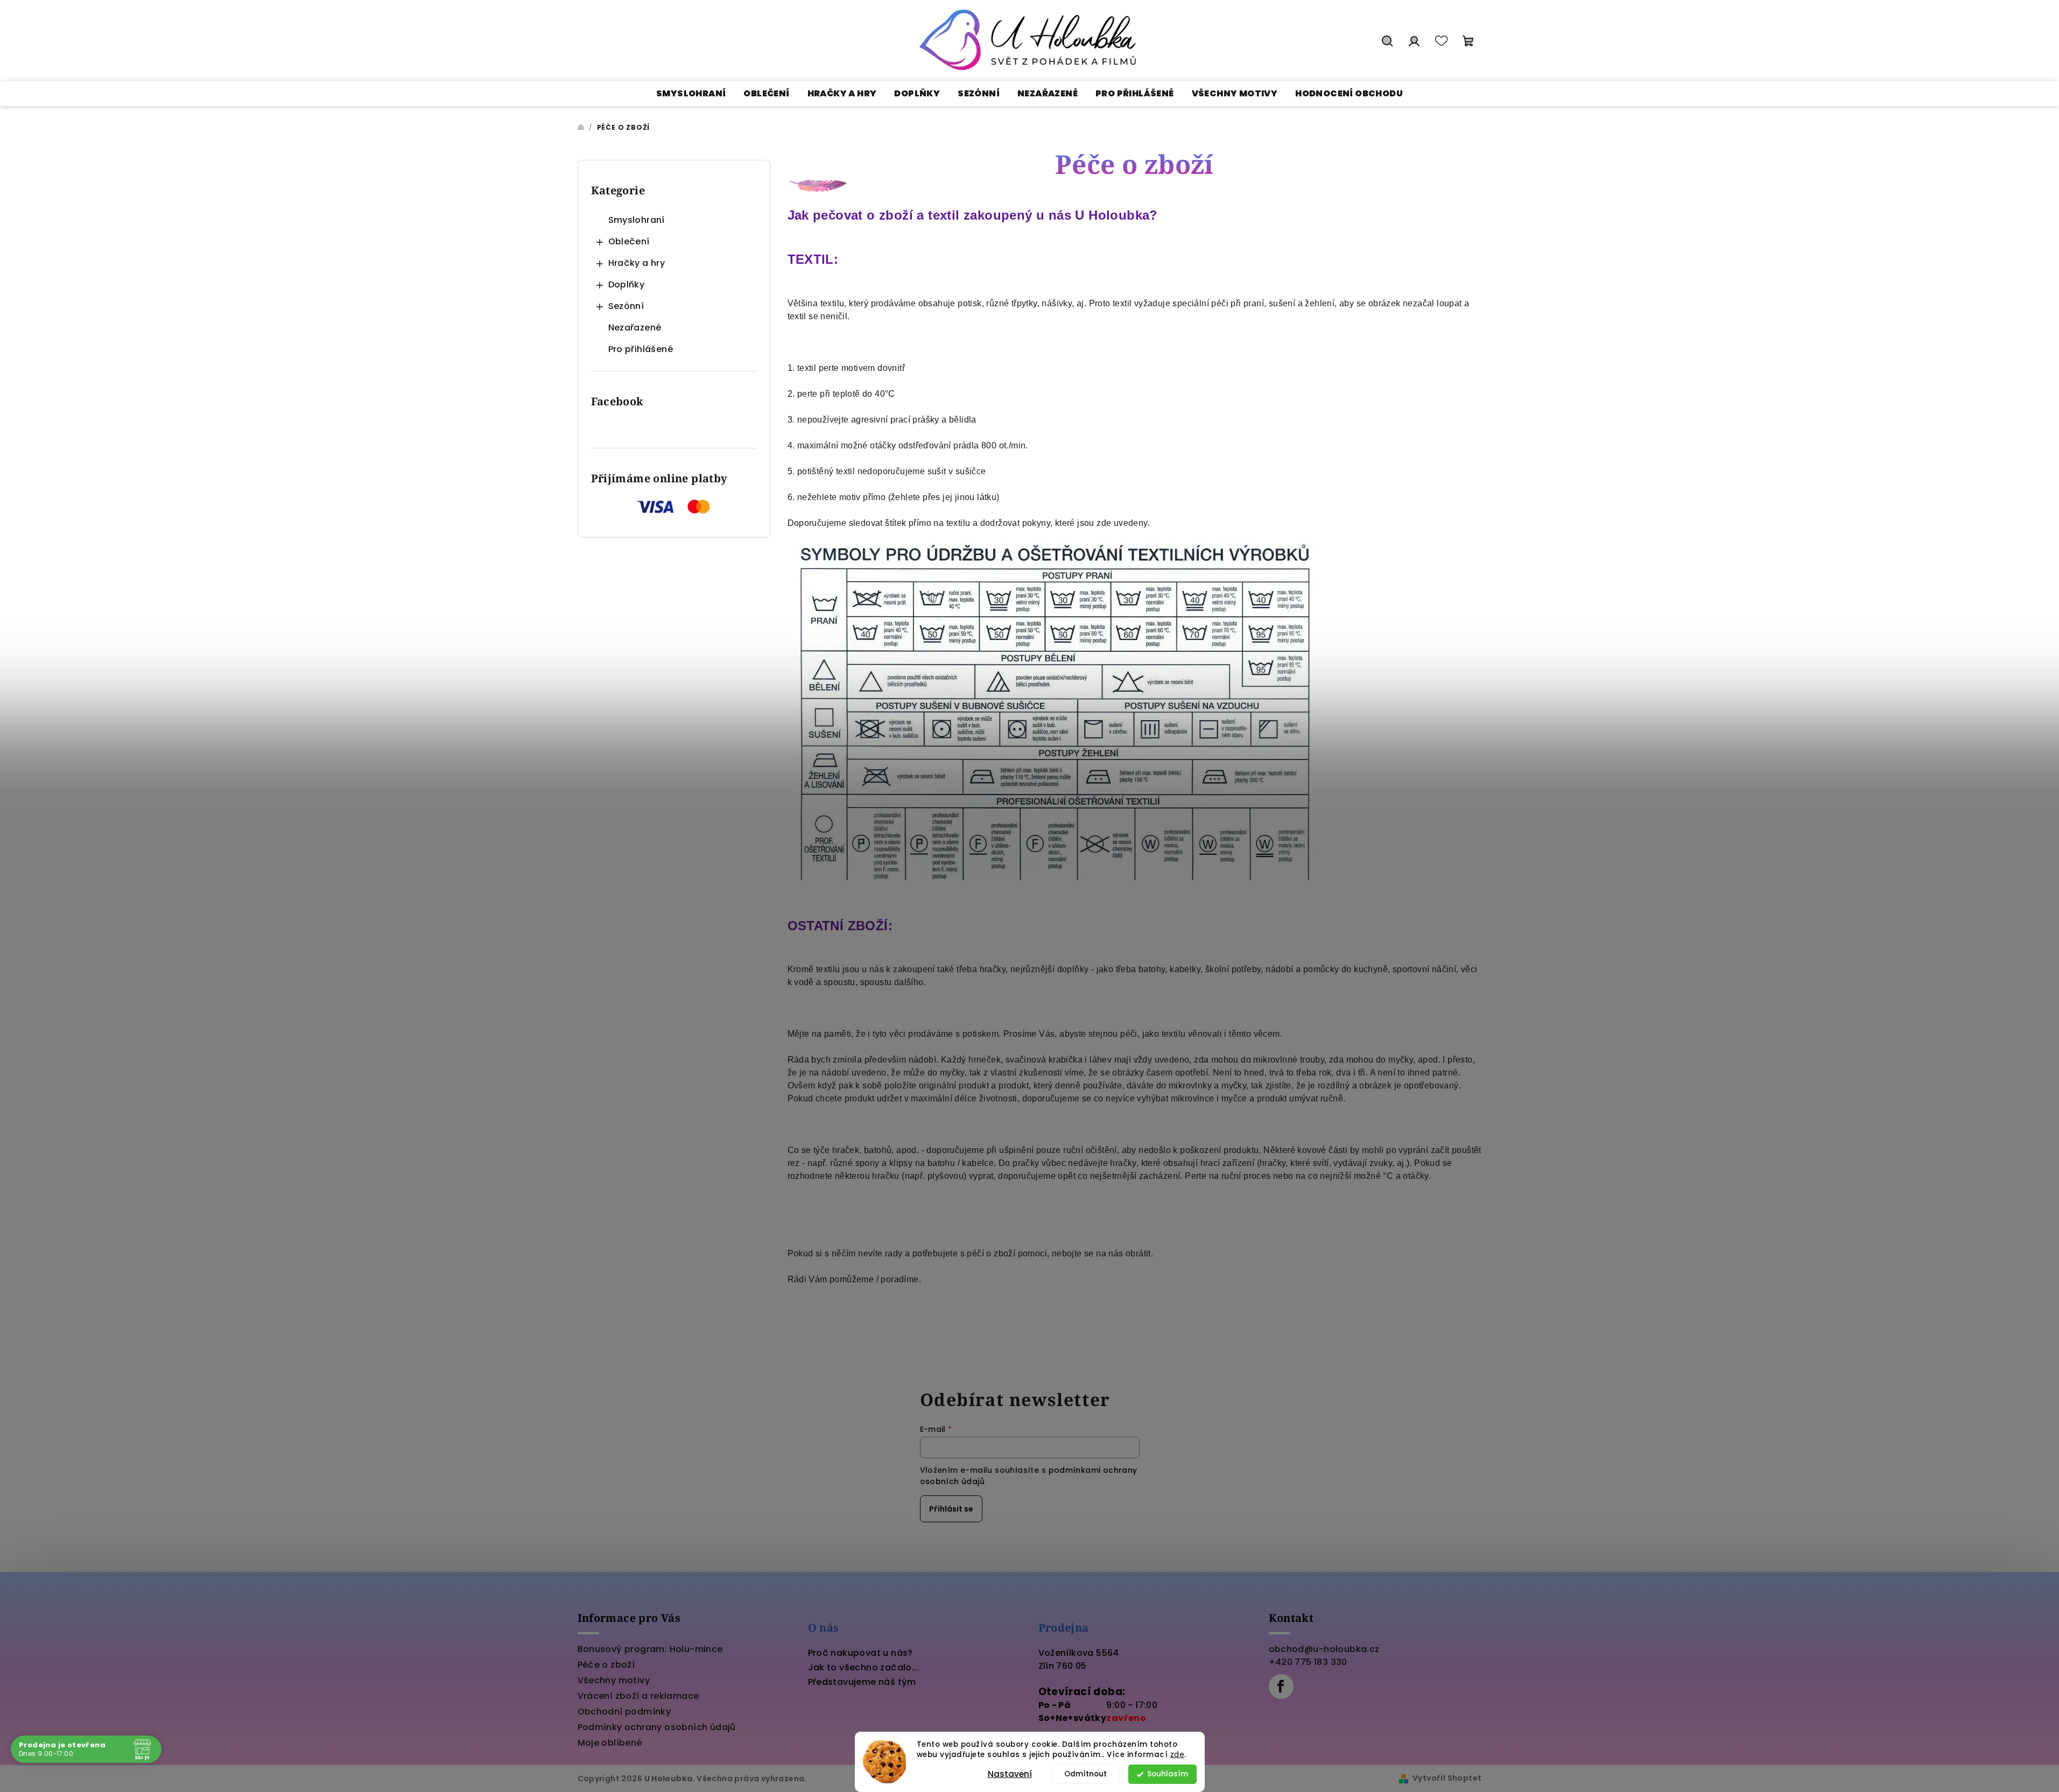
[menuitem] (691, 94)
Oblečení (629, 241)
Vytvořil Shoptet (1447, 1778)
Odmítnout (1085, 1774)
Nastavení (1010, 1774)
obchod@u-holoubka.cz (1324, 1649)
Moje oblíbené (610, 1743)
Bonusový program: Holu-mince (650, 1649)
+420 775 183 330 (1308, 1662)
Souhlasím (1168, 1774)
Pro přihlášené (641, 349)
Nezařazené (635, 328)
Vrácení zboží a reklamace (638, 1696)
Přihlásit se (951, 1509)
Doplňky (627, 284)
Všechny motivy (614, 1680)
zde (1178, 1755)
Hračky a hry (637, 263)
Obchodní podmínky (624, 1712)
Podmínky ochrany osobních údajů (657, 1727)
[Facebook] (1281, 1686)
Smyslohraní (637, 220)
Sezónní (626, 306)
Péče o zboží (606, 1665)
